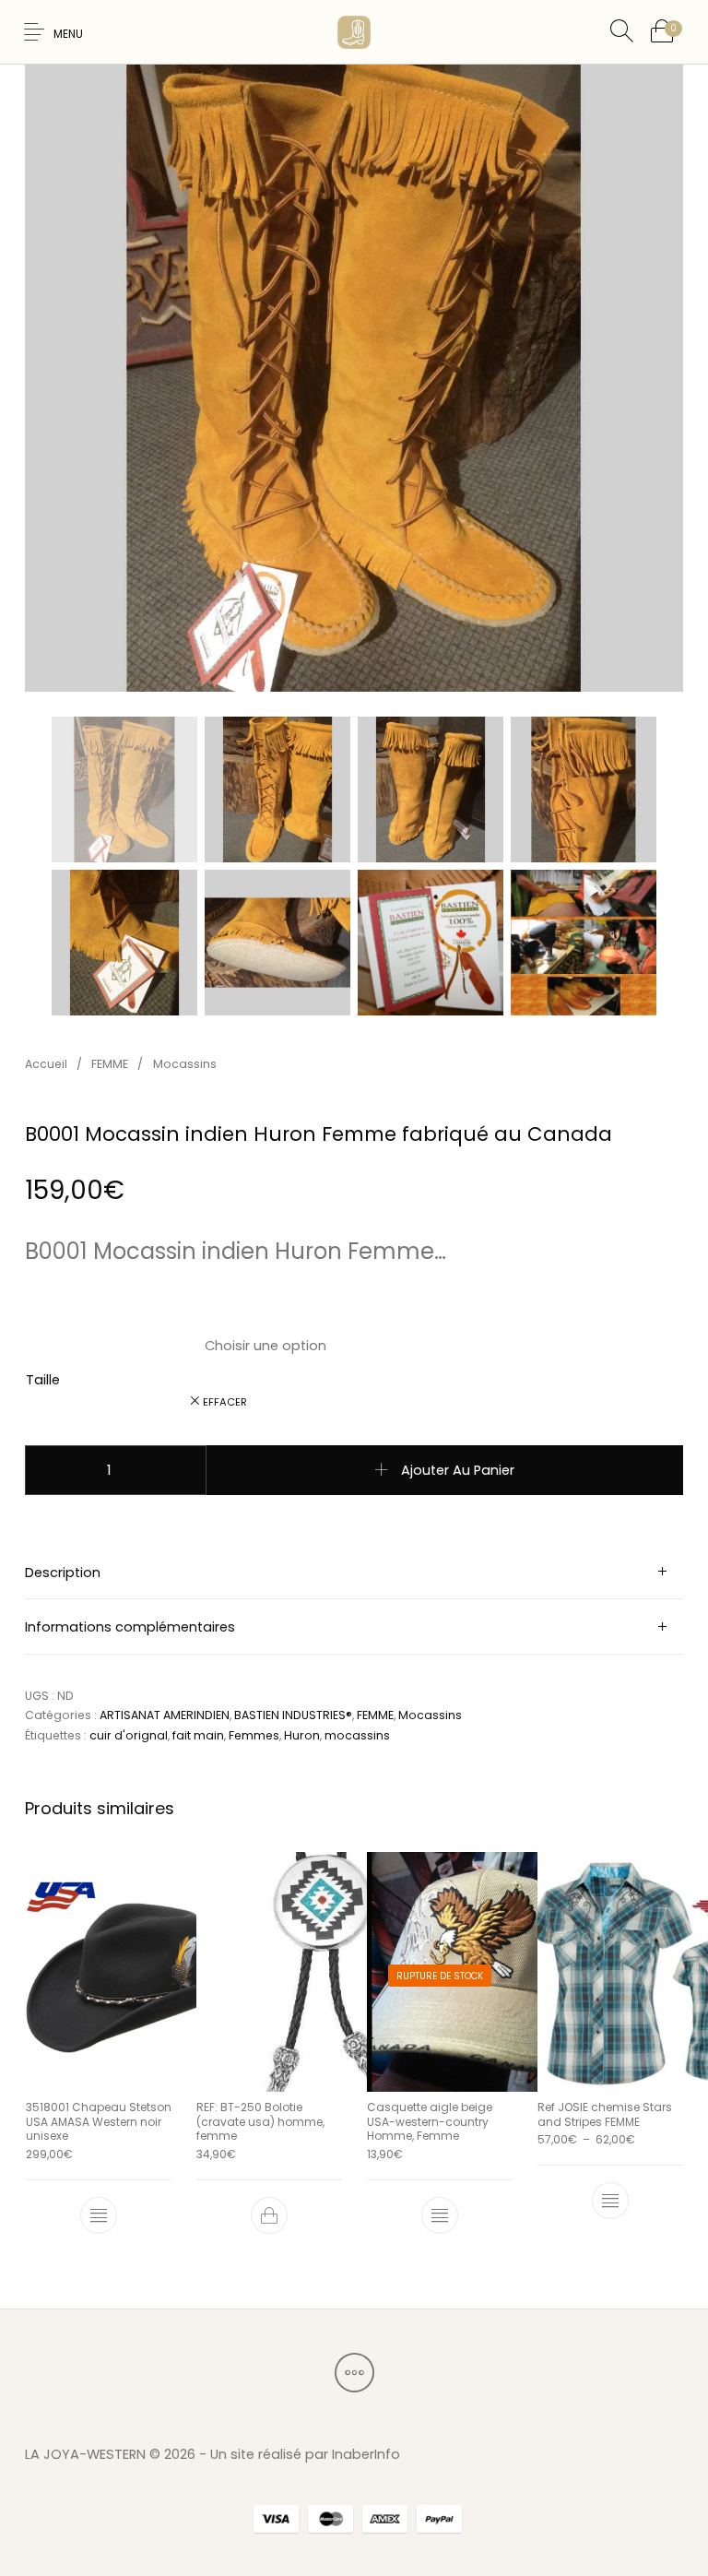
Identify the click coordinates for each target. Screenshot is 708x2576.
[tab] (354, 1573)
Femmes (254, 1735)
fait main (198, 1735)
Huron (302, 1735)
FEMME (110, 1064)
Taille (43, 1380)
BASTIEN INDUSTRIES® (293, 1715)
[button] (268, 2215)
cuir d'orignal (129, 1735)
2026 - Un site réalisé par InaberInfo (282, 2454)
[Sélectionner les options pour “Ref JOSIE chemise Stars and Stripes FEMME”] (610, 2201)
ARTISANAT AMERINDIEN (165, 1715)
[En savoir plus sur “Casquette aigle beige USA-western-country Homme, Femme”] (440, 2215)
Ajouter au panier (458, 1470)
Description (63, 1573)
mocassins (357, 1735)
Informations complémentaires (130, 1627)
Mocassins (185, 1064)
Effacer (225, 1402)
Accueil (46, 1064)
